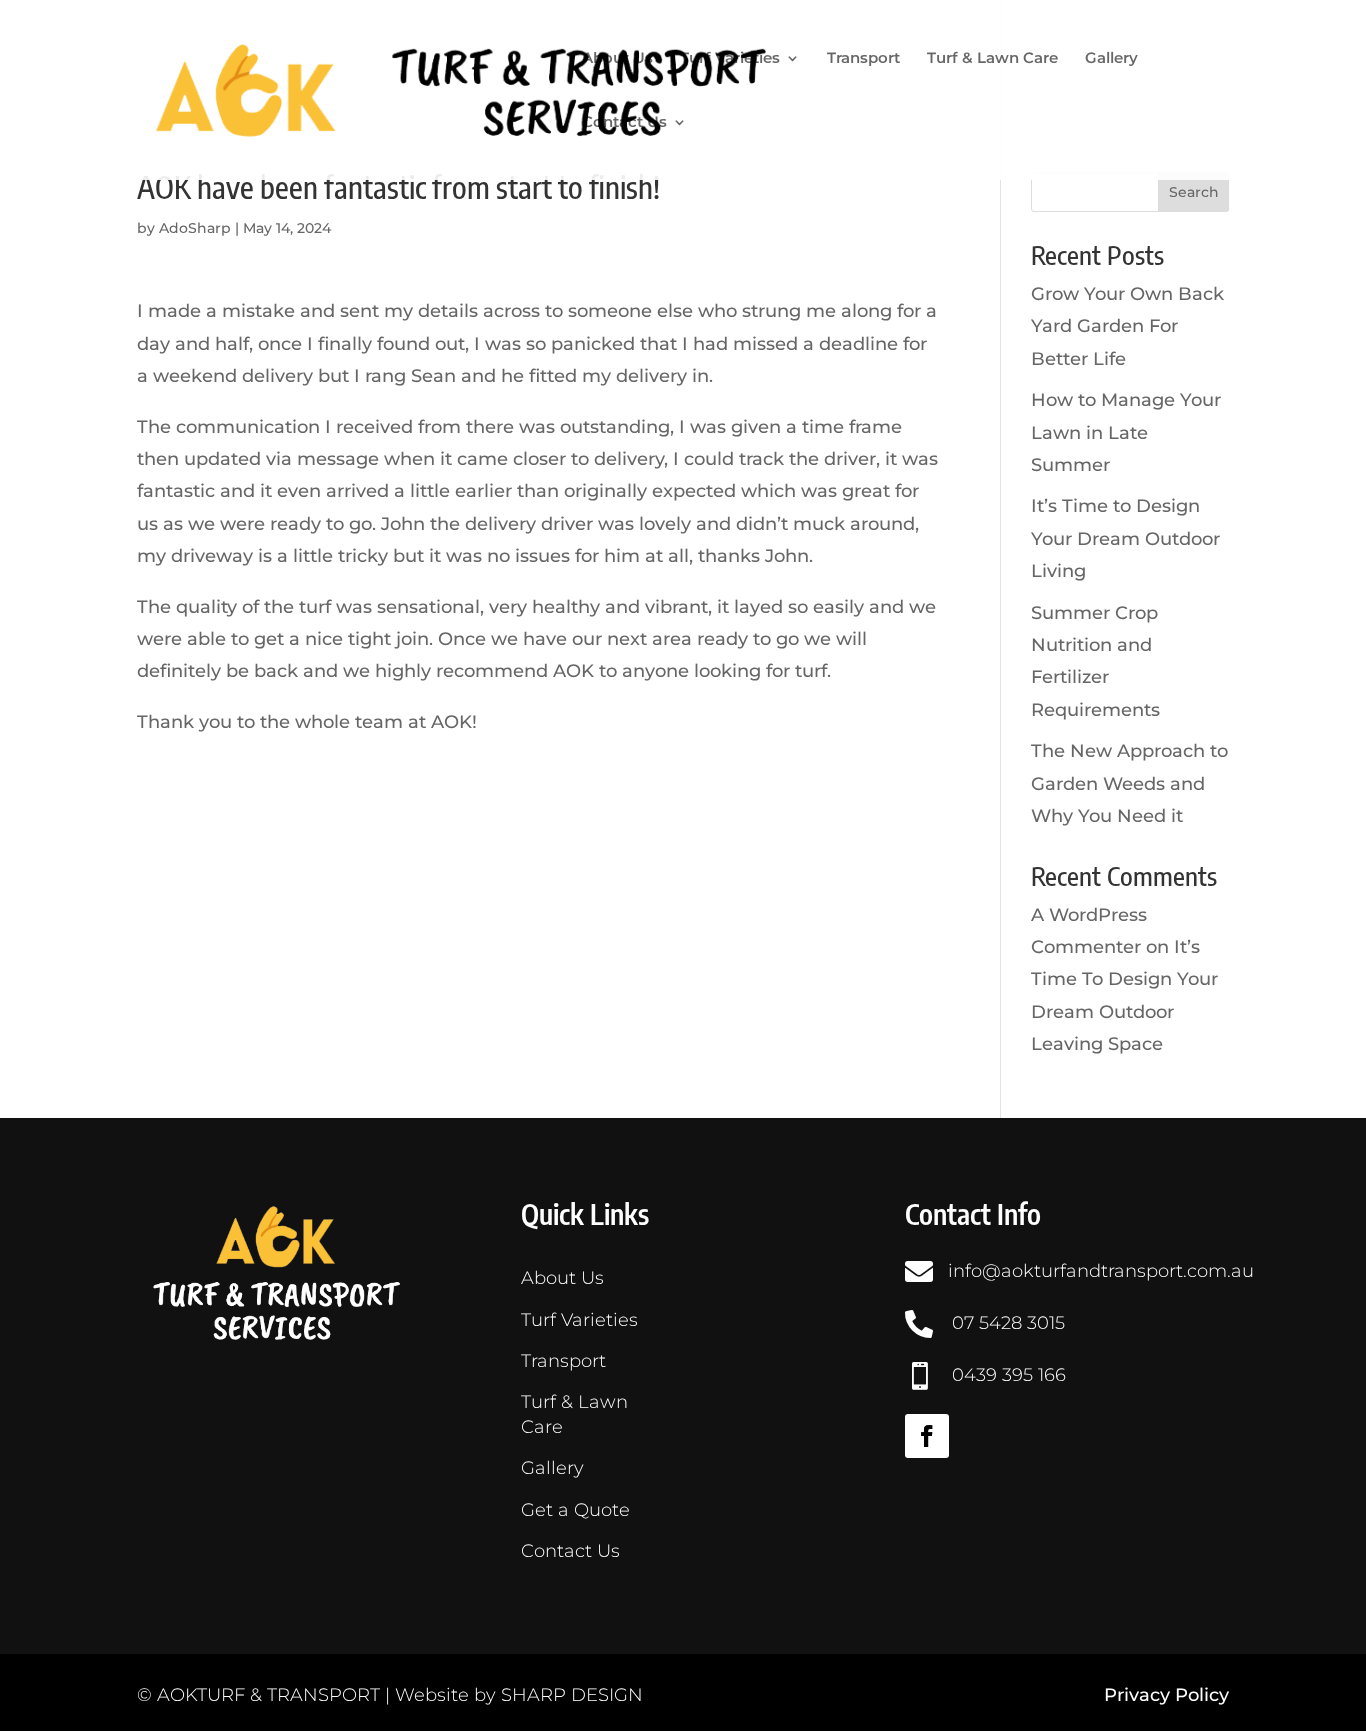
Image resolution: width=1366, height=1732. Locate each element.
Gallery (1111, 59)
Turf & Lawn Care (992, 59)
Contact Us (624, 123)
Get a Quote (575, 1510)
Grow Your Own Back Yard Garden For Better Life (1127, 326)
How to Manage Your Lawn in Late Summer (1126, 432)
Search (1194, 192)
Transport (863, 59)
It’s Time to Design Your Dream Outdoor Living (1125, 538)
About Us (617, 59)
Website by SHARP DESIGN (519, 1695)
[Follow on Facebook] (927, 1436)
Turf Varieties (730, 59)
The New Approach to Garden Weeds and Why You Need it (1129, 783)
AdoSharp (195, 228)
